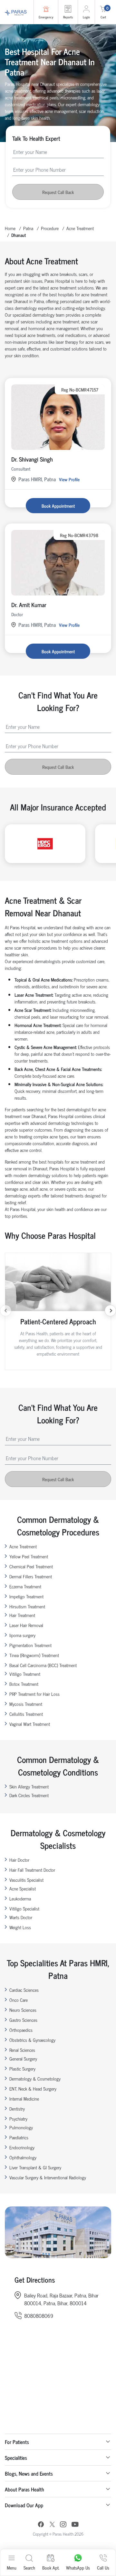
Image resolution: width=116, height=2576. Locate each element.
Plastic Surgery (22, 2068)
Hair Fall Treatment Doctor (32, 1870)
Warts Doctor (21, 1917)
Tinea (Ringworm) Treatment (34, 1655)
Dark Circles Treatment (29, 1795)
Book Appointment (58, 506)
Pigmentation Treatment (30, 1645)
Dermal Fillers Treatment (31, 1576)
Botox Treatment (24, 1684)
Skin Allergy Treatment (29, 1786)
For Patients (17, 2442)
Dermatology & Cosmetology (35, 2078)
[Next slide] (110, 1311)
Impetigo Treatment (26, 1596)
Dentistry (17, 2108)
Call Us (103, 2567)
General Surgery (23, 2058)
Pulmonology (21, 2127)
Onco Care (19, 2000)
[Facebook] (41, 2525)
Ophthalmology (23, 2157)
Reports (68, 17)
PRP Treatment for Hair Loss (34, 1694)
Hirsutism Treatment (27, 1606)
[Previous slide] (6, 1311)
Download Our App (24, 2505)
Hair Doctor (19, 1860)
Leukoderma (20, 1898)
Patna (28, 228)
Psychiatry (18, 2118)
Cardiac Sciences (24, 1990)
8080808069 (39, 2316)
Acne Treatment (80, 228)
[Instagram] (63, 2525)
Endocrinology (22, 2147)
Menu (12, 2567)
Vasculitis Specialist (26, 1880)
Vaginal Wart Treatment (30, 1724)
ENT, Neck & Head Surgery (33, 2088)
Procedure (50, 228)
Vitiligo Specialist (24, 1908)
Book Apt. (51, 2567)
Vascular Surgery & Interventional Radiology (48, 2177)
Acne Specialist (23, 1888)
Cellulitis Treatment (26, 1714)
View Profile (69, 479)
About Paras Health (24, 2489)
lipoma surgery (22, 1635)
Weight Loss (20, 1927)
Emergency (46, 17)
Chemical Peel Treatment (31, 1566)
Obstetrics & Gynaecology (32, 2040)
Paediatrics (19, 2137)
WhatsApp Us (78, 2567)
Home (10, 228)
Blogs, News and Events (29, 2473)
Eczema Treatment (25, 1586)
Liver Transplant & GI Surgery (35, 2167)
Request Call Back (58, 192)
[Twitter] (52, 2525)
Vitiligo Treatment (25, 1674)
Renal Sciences (22, 2050)
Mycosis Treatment (26, 1704)
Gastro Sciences (23, 2020)
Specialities (16, 2458)
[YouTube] (75, 2525)
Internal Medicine (24, 2098)
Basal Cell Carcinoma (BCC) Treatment (43, 1665)
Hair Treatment (22, 1615)
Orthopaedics (21, 2030)
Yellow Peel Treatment (29, 1556)
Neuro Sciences (23, 2010)
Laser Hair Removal (26, 1625)
